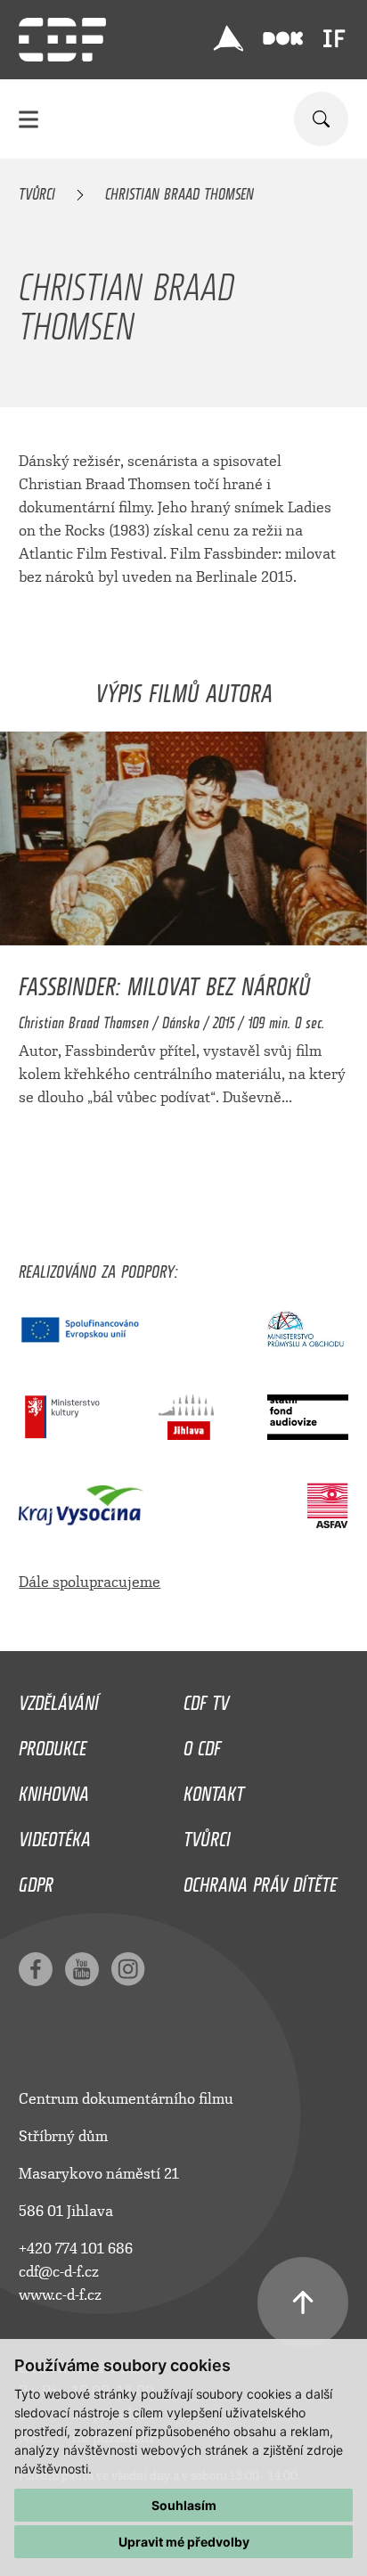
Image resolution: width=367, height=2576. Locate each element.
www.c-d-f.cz (60, 2295)
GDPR (36, 1880)
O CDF (202, 1744)
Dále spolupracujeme (90, 1582)
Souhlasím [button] (184, 2505)
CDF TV (206, 1698)
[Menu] (29, 119)
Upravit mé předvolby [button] (184, 2542)
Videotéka (55, 1835)
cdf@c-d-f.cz (59, 2272)
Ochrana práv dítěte (260, 1880)
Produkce (53, 1744)
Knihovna (54, 1789)
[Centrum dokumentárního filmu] (62, 40)
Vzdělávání (59, 1698)
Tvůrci (37, 191)
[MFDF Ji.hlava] (229, 38)
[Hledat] (321, 119)
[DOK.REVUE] (283, 39)
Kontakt (214, 1789)
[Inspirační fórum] (334, 38)
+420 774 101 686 (76, 2249)
